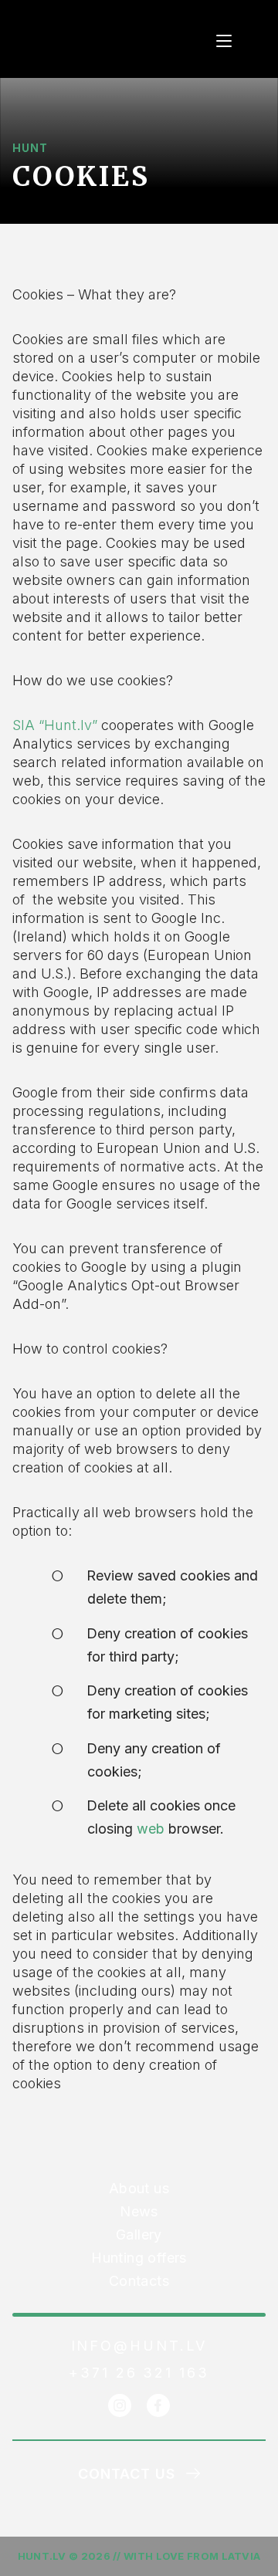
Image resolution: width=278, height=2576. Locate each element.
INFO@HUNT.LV (139, 2346)
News (139, 2211)
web (151, 1829)
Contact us (127, 2474)
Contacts (139, 2281)
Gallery (139, 2235)
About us (139, 2188)
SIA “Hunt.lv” (55, 725)
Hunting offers (139, 2258)
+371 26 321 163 (139, 2373)
